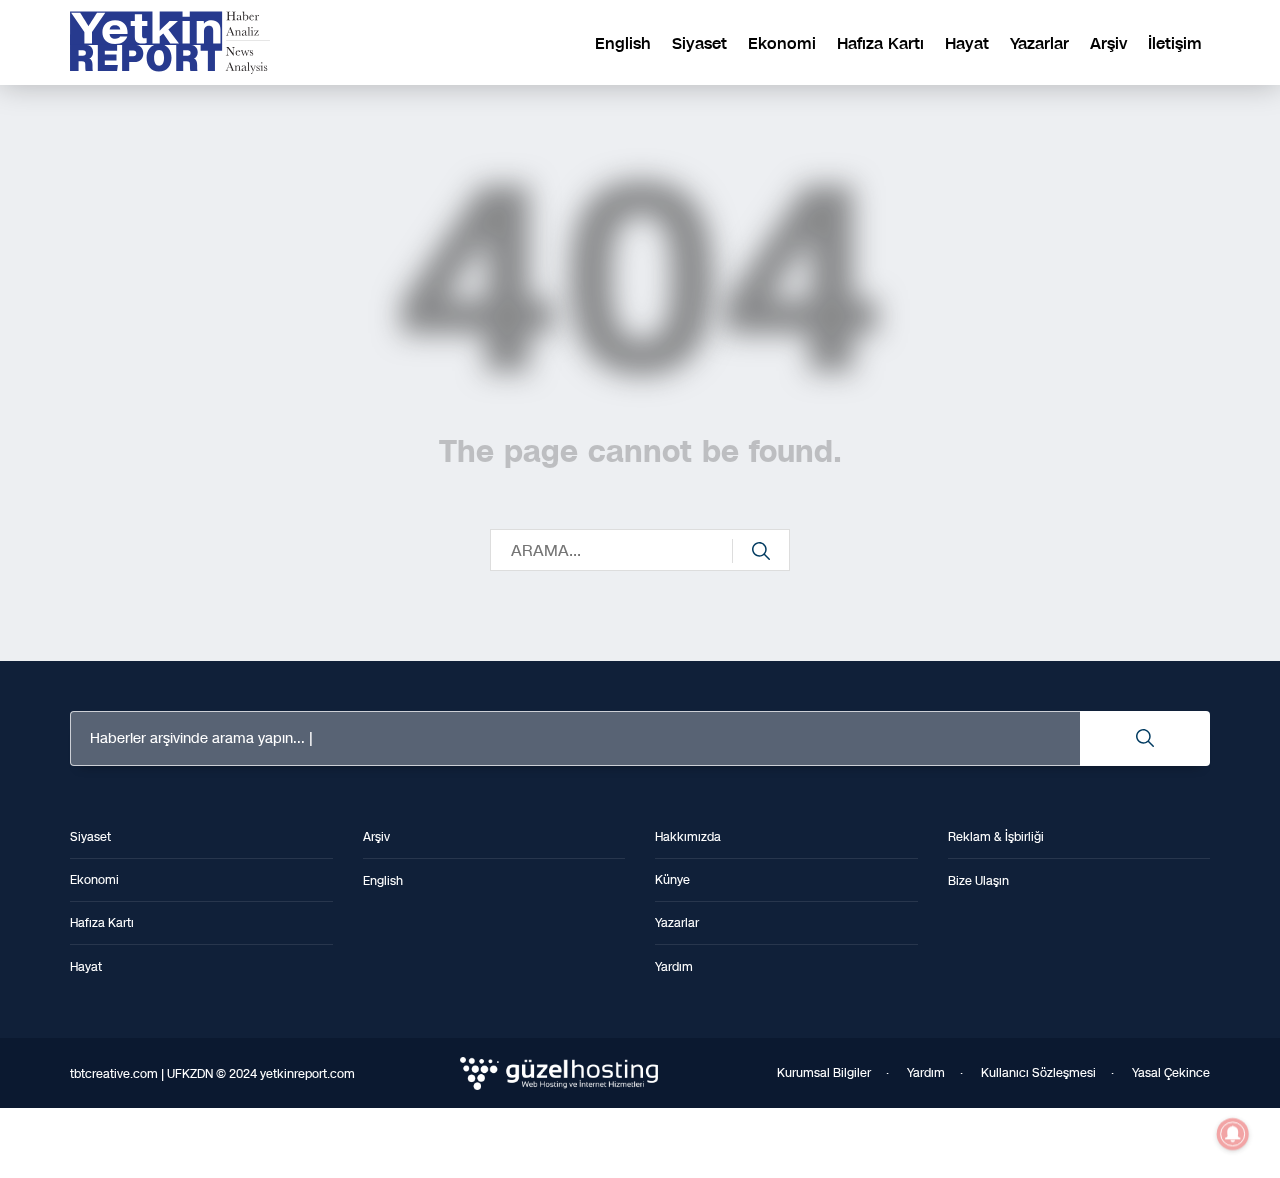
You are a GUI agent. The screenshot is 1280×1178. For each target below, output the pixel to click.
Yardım (926, 1073)
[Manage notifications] (1233, 1134)
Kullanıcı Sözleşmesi (1038, 1073)
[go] (761, 551)
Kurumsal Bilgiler (824, 1073)
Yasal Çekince (1171, 1073)
